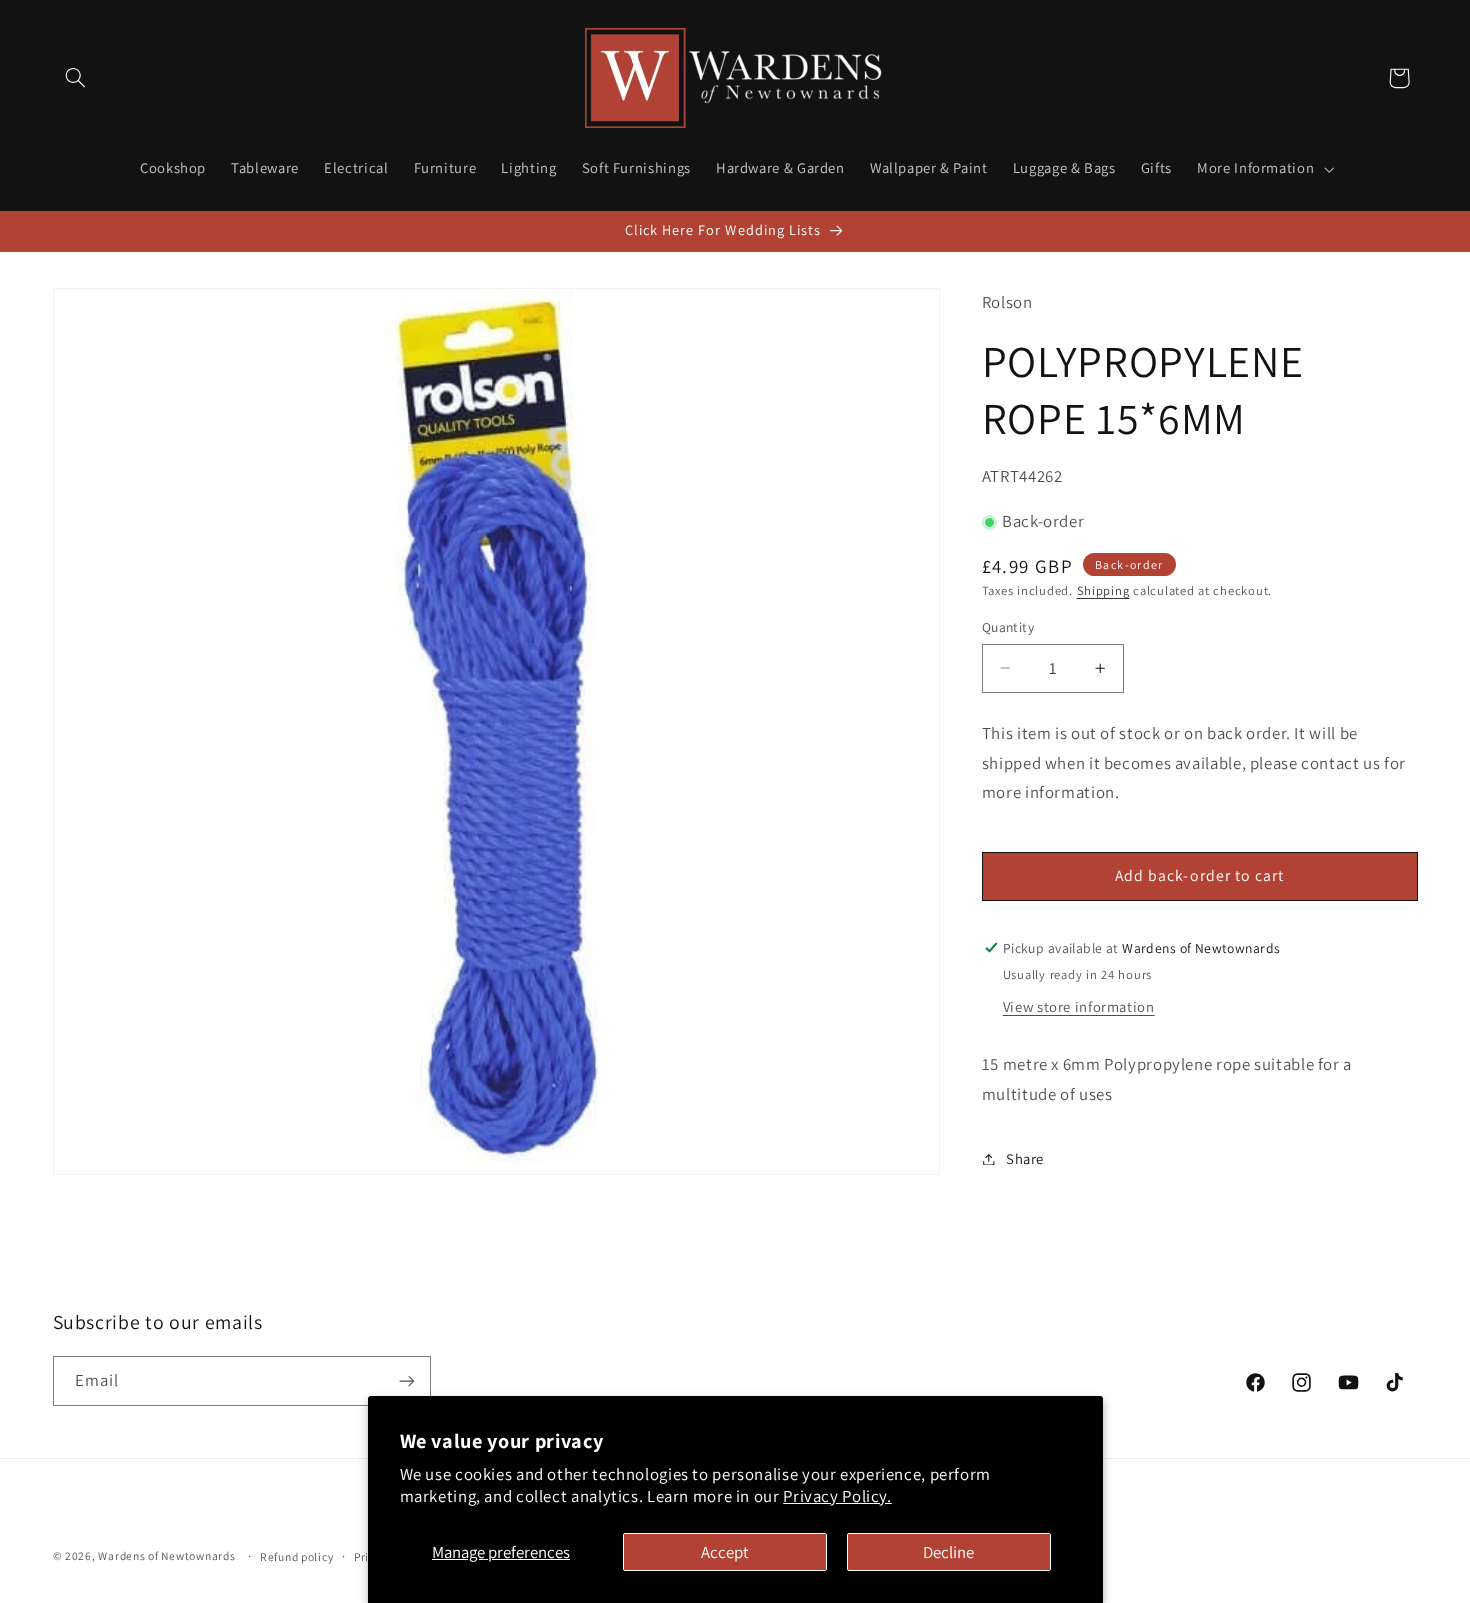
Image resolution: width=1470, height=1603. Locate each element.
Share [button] (1025, 1158)
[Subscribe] (406, 1380)
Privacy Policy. (837, 1496)
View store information (1079, 1006)
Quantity (1008, 627)
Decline (948, 1552)
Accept (725, 1552)
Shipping (1103, 590)
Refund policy (297, 1556)
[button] (76, 78)
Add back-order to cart (1199, 875)
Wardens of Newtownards (166, 1555)
